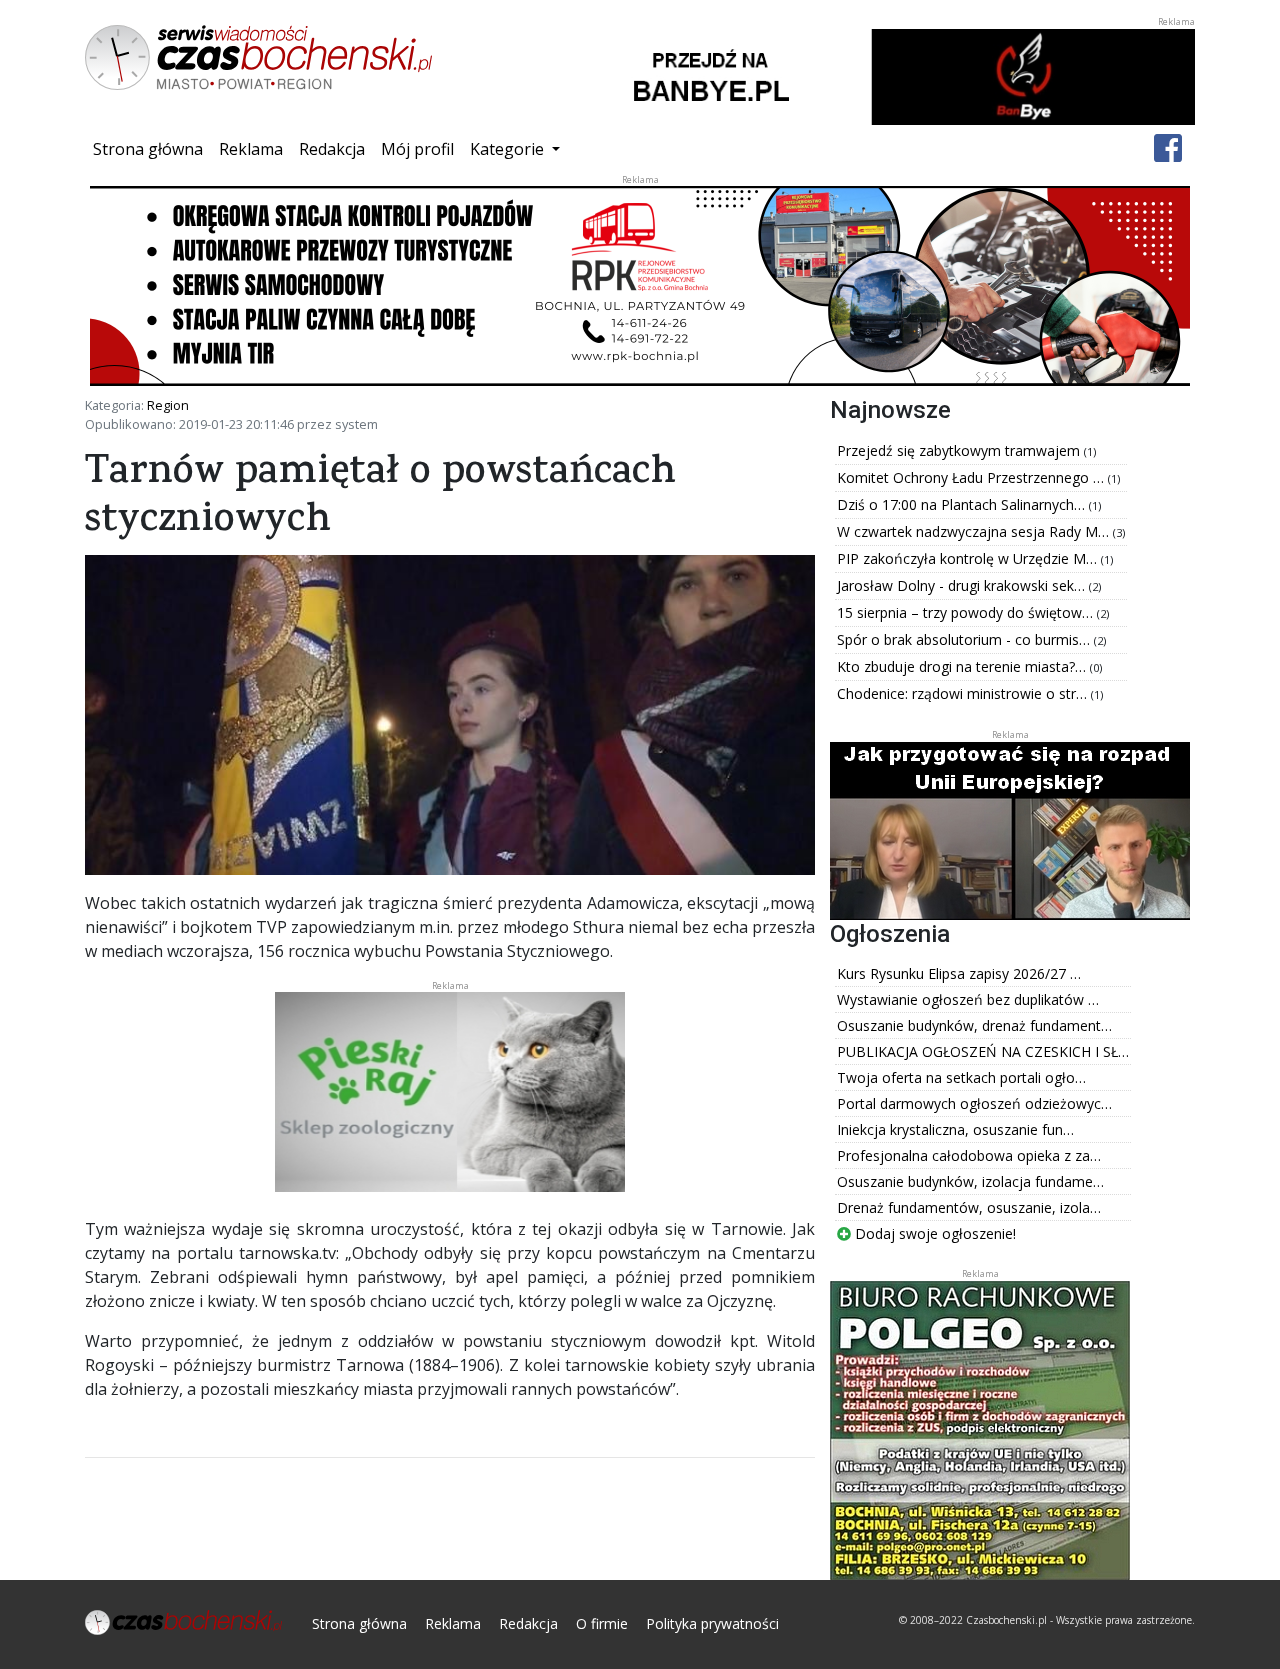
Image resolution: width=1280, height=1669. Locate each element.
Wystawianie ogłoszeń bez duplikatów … (968, 999)
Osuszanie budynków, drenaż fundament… (974, 1025)
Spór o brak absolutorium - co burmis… (965, 639)
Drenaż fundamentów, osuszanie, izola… (969, 1207)
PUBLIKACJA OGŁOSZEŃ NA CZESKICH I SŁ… (983, 1051)
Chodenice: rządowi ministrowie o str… (964, 693)
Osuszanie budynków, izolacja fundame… (970, 1181)
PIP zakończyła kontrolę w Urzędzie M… (969, 558)
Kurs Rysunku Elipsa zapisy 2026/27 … (959, 973)
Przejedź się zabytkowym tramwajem (960, 450)
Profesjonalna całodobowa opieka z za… (969, 1155)
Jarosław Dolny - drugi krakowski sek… (963, 585)
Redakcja (332, 149)
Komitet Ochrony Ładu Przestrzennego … (972, 477)
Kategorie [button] (509, 149)
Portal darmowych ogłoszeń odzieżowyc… (974, 1103)
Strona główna (152, 148)
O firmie (602, 1623)
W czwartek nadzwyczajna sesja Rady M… (975, 531)
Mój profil (417, 149)
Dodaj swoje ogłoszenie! (933, 1233)
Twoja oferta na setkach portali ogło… (961, 1077)
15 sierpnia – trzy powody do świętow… (967, 612)
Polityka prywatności (712, 1623)
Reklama (251, 149)
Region (168, 405)
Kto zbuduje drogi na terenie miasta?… (963, 666)
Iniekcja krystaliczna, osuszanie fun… (955, 1129)
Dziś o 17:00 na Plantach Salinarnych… (963, 504)
